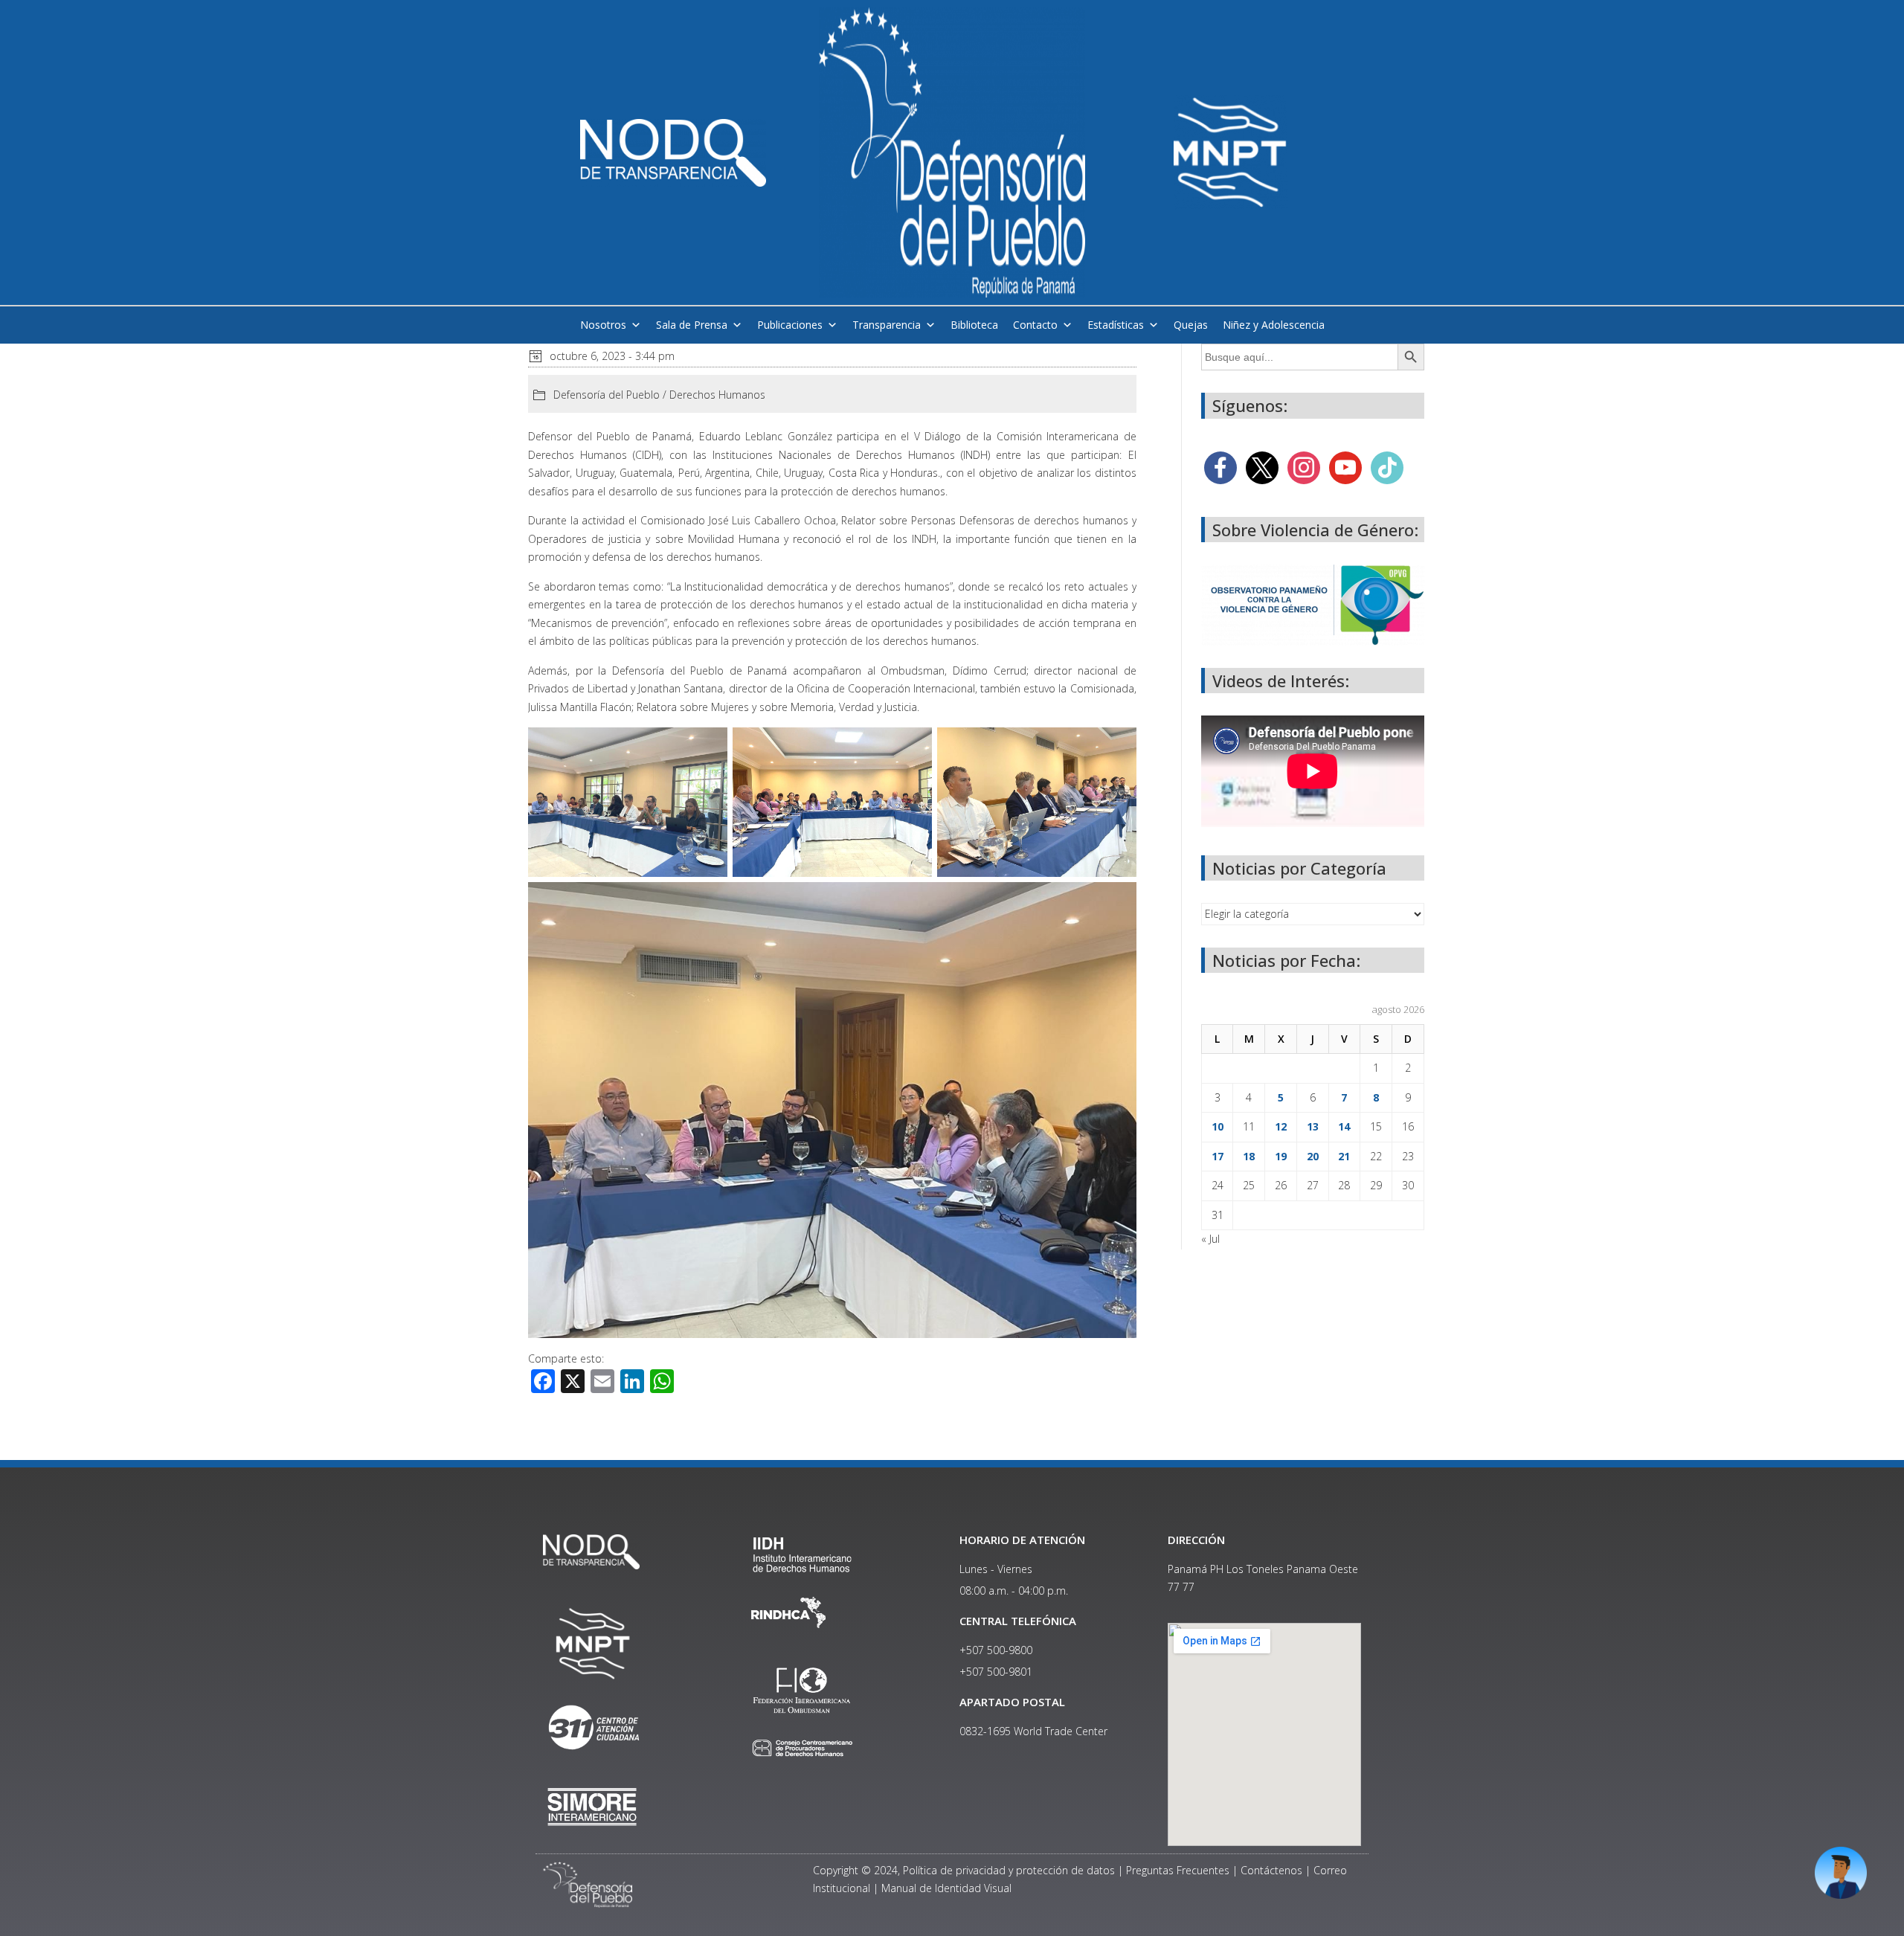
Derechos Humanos (717, 395)
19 (1281, 1156)
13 (1313, 1126)
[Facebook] (1220, 466)
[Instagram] (1304, 466)
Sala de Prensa (692, 325)
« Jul (1210, 1239)
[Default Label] (1345, 466)
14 (1344, 1126)
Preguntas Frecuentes (1178, 1870)
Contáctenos (1271, 1870)
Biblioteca (974, 325)
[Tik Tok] (1387, 466)
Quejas (1191, 325)
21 (1344, 1156)
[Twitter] (1262, 466)
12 (1281, 1126)
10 (1218, 1126)
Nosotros (603, 325)
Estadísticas (1116, 325)
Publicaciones (790, 325)
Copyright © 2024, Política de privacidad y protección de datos (964, 1870)
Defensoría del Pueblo (607, 395)
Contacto (1035, 325)
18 (1249, 1156)
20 (1313, 1156)
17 (1218, 1156)
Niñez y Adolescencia (1274, 325)
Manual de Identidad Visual (946, 1888)
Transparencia (887, 325)
